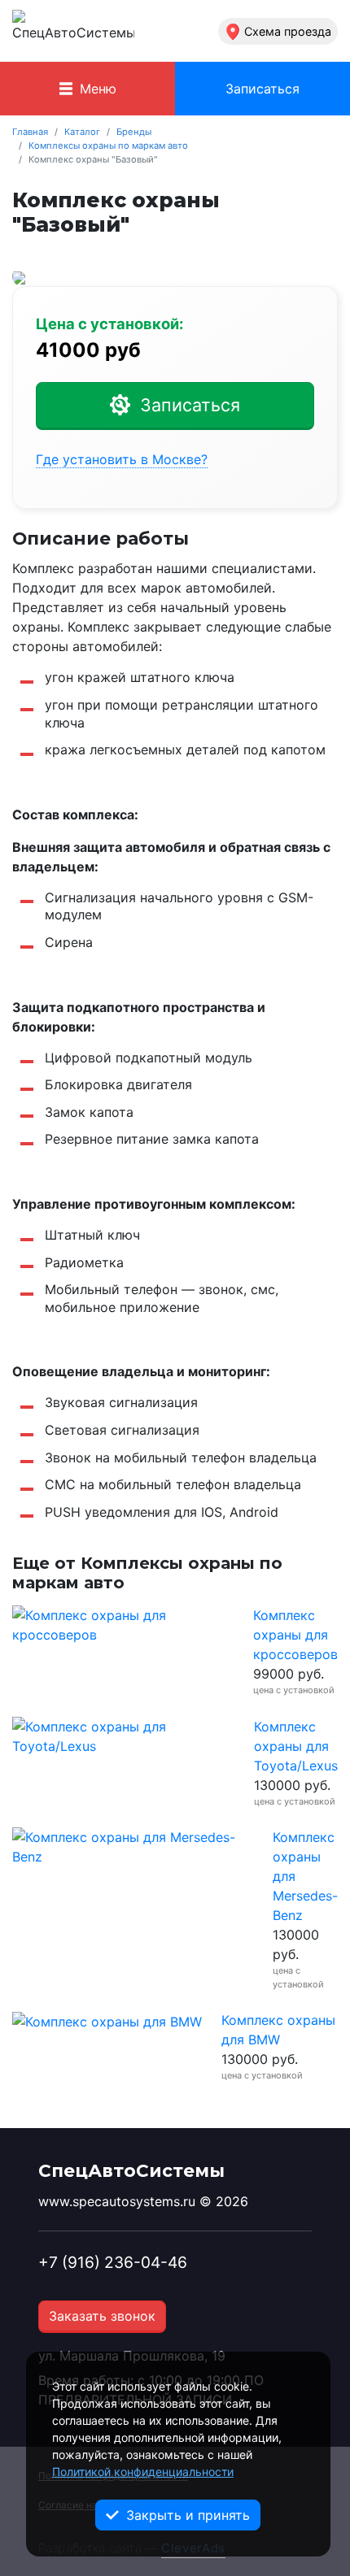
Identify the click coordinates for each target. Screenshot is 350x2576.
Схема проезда (288, 31)
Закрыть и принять (186, 2515)
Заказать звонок (102, 2316)
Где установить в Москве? (122, 460)
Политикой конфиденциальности (143, 2472)
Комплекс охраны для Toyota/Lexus (296, 1746)
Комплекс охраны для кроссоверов (295, 1635)
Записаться (262, 89)
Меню (96, 89)
